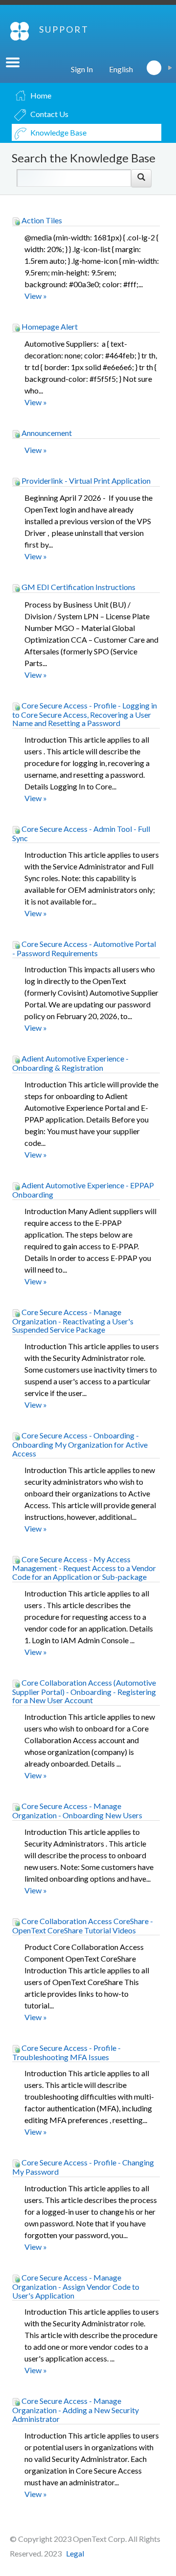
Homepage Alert (49, 326)
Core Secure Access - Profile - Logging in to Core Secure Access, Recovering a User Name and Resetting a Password (85, 714)
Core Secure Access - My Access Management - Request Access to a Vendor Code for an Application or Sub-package (84, 1568)
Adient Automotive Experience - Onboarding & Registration (70, 1063)
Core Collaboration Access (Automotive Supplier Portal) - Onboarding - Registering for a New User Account (84, 1691)
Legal (75, 2553)
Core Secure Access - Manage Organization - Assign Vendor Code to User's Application (76, 2286)
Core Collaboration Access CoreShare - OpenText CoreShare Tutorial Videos (83, 1926)
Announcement (46, 433)
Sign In (82, 69)
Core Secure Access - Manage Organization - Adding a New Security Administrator (76, 2410)
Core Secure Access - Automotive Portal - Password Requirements (84, 948)
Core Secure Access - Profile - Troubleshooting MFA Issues (66, 2052)
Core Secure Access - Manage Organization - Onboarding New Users (77, 1810)
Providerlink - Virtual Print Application (85, 481)
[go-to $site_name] (20, 31)
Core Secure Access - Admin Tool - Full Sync (81, 833)
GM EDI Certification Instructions (78, 587)
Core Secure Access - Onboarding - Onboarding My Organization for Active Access (80, 1444)
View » (36, 296)
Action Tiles (41, 220)
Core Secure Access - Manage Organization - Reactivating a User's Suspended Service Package (73, 1321)
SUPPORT (64, 29)
